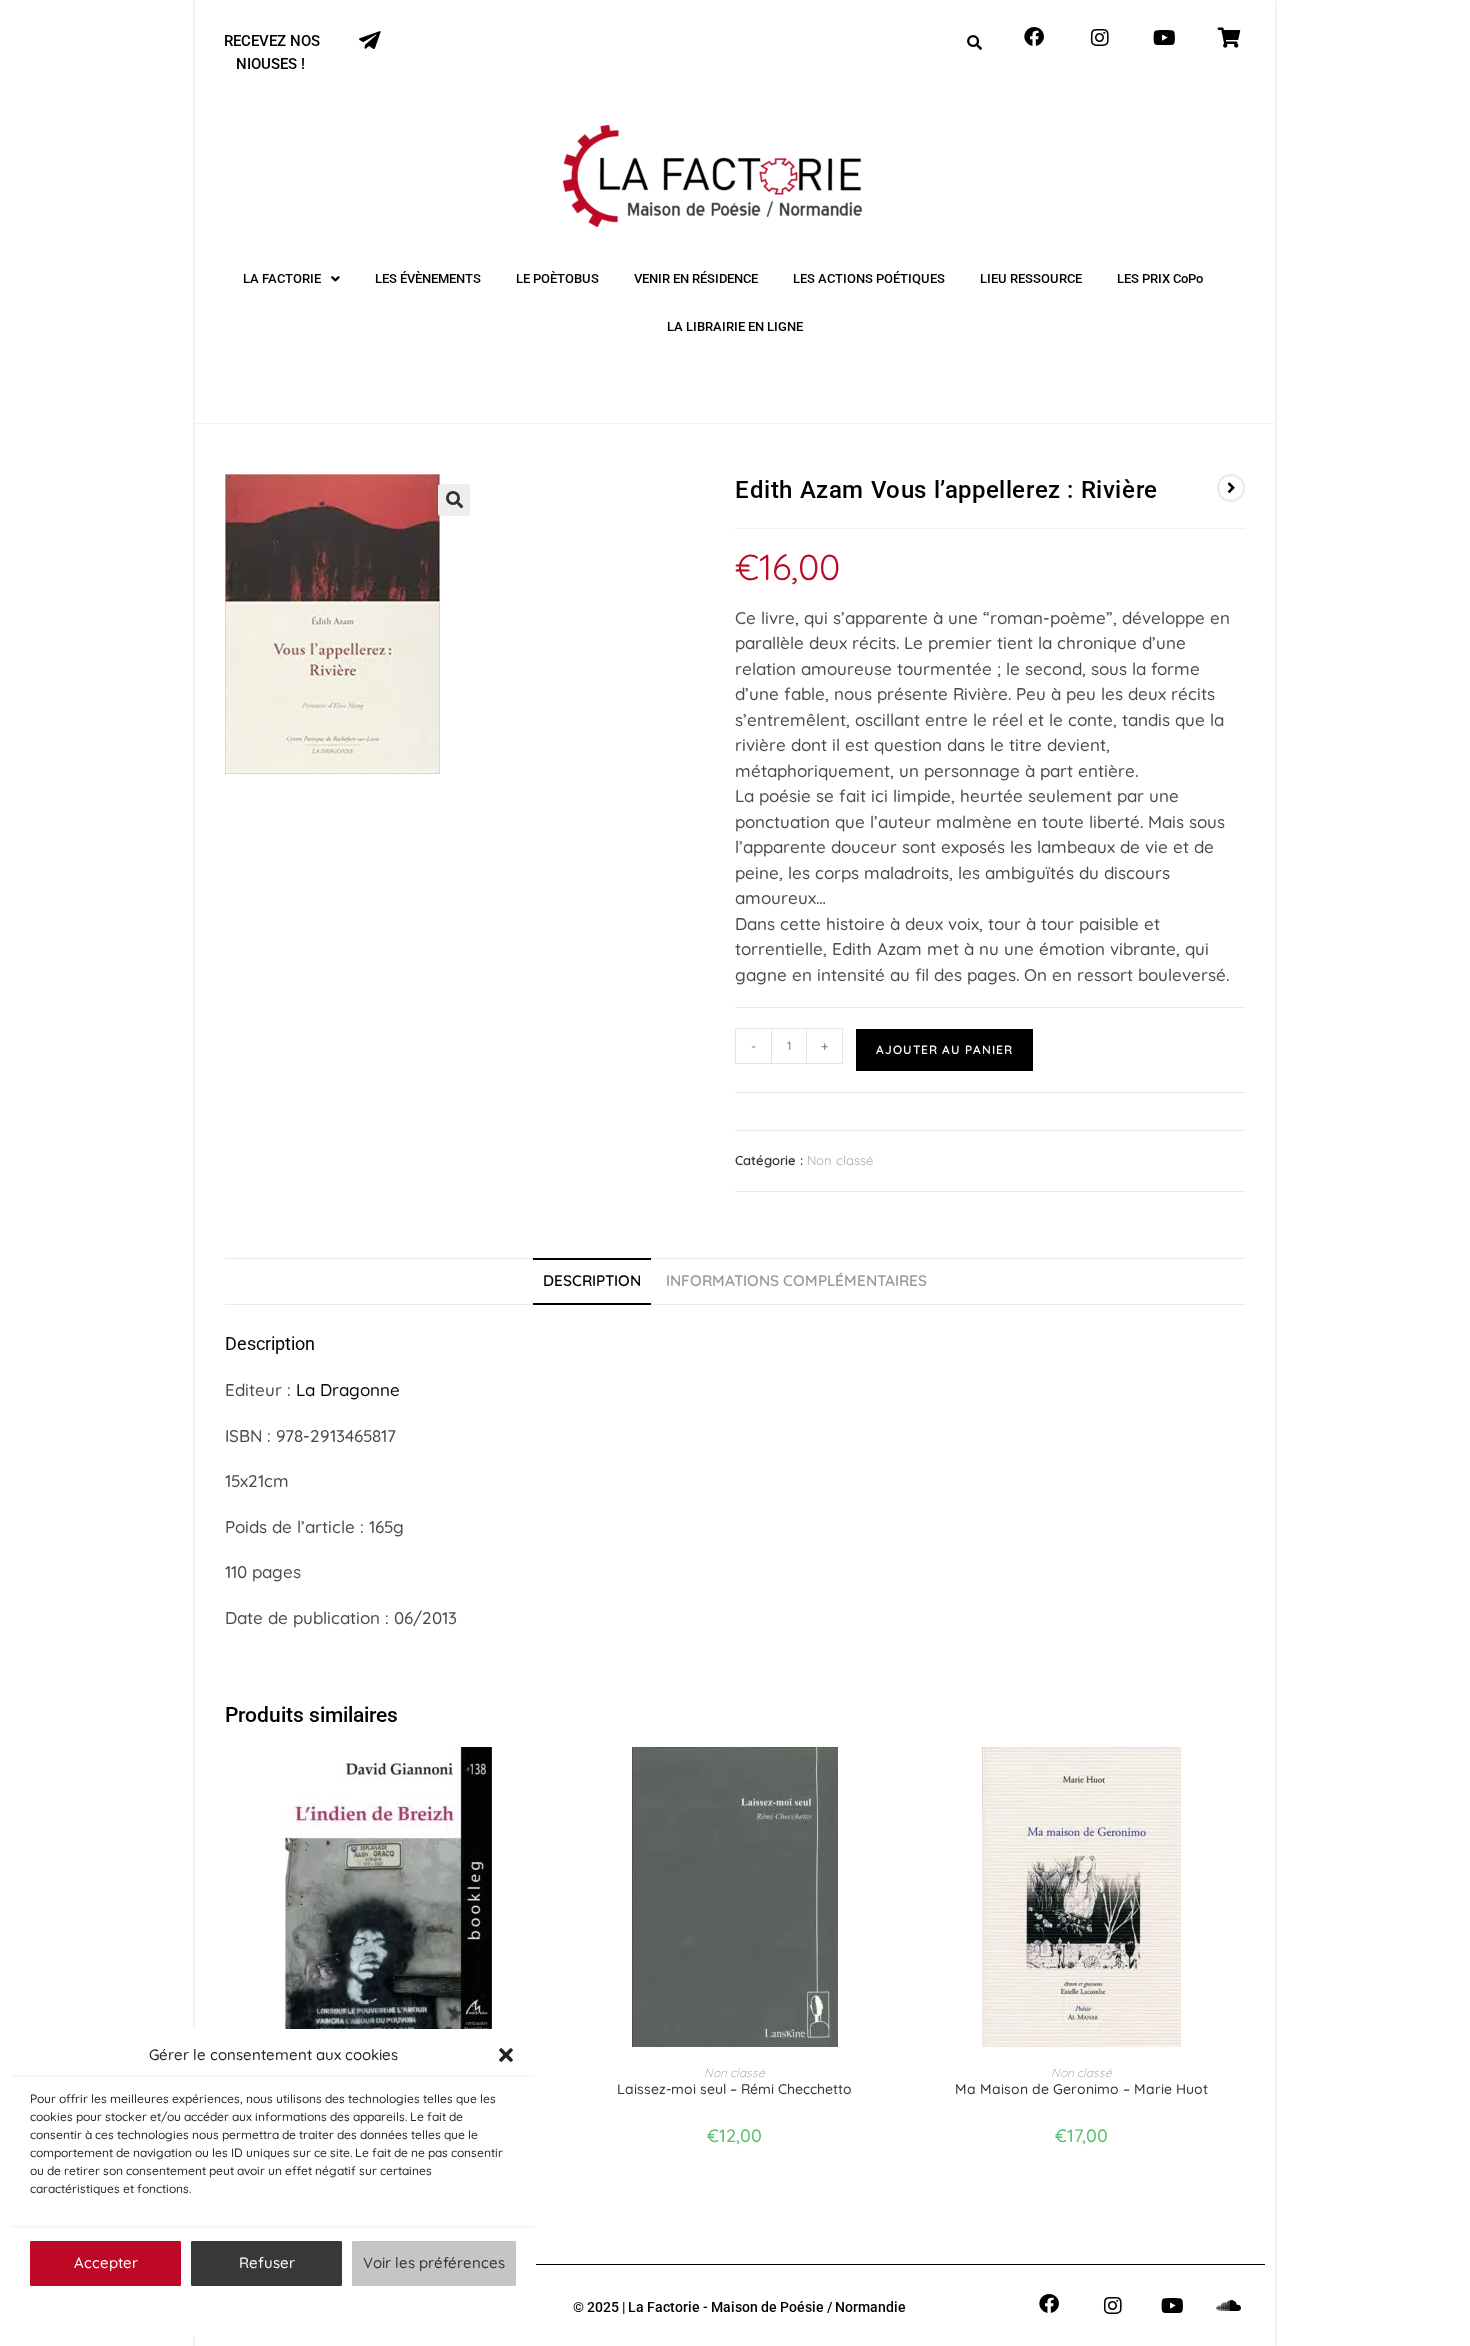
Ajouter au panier (944, 1049)
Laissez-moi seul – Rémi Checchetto (734, 2089)
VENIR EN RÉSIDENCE (696, 278)
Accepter (106, 2262)
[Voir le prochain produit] (1231, 488)
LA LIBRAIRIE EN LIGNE (735, 326)
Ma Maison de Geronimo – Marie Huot (1081, 2089)
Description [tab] (592, 1280)
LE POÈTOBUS (557, 278)
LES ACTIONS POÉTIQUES (869, 278)
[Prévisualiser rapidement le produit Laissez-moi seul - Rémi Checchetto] (892, 1782)
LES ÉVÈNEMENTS (428, 278)
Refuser (267, 2262)
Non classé (840, 1160)
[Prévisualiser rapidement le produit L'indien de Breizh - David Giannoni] (545, 1782)
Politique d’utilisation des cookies (263, 2310)
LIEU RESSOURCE (1031, 278)
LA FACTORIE (282, 278)
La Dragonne (348, 1389)
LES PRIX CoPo (1160, 278)
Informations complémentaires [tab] (796, 1280)
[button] (506, 2055)
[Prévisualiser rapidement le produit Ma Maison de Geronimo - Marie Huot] (1239, 1782)
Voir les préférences (434, 2262)
